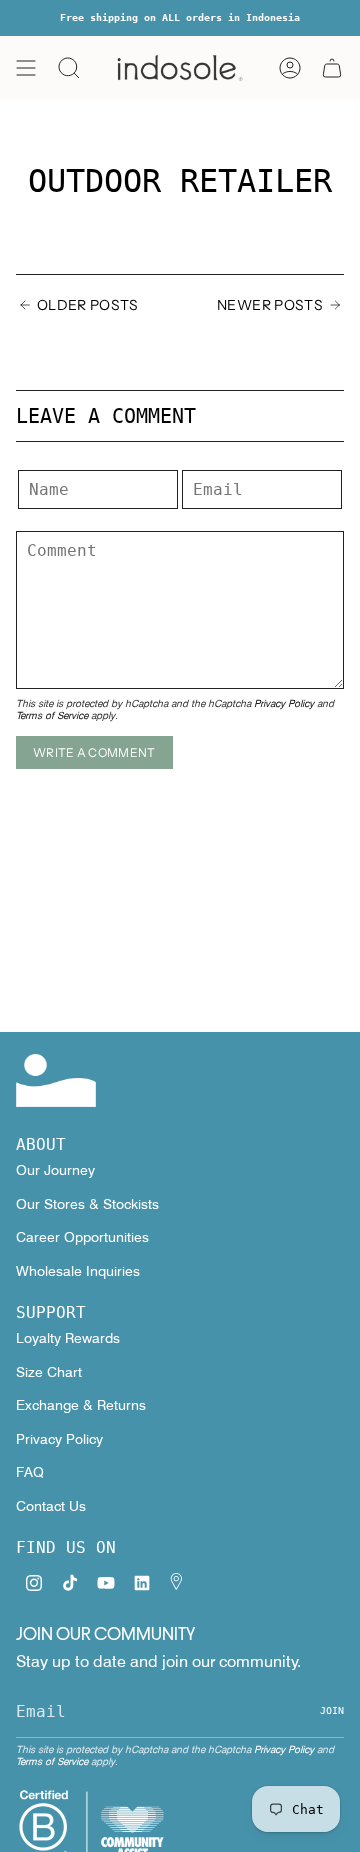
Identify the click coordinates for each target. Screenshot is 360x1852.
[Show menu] (26, 68)
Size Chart (49, 1372)
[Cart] (332, 68)
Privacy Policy (284, 703)
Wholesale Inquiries (78, 1271)
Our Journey (55, 1170)
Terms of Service (52, 715)
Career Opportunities (82, 1237)
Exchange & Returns (81, 1405)
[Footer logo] (56, 1080)
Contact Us (51, 1506)
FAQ (30, 1472)
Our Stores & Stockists (87, 1204)
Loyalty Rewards (68, 1338)
